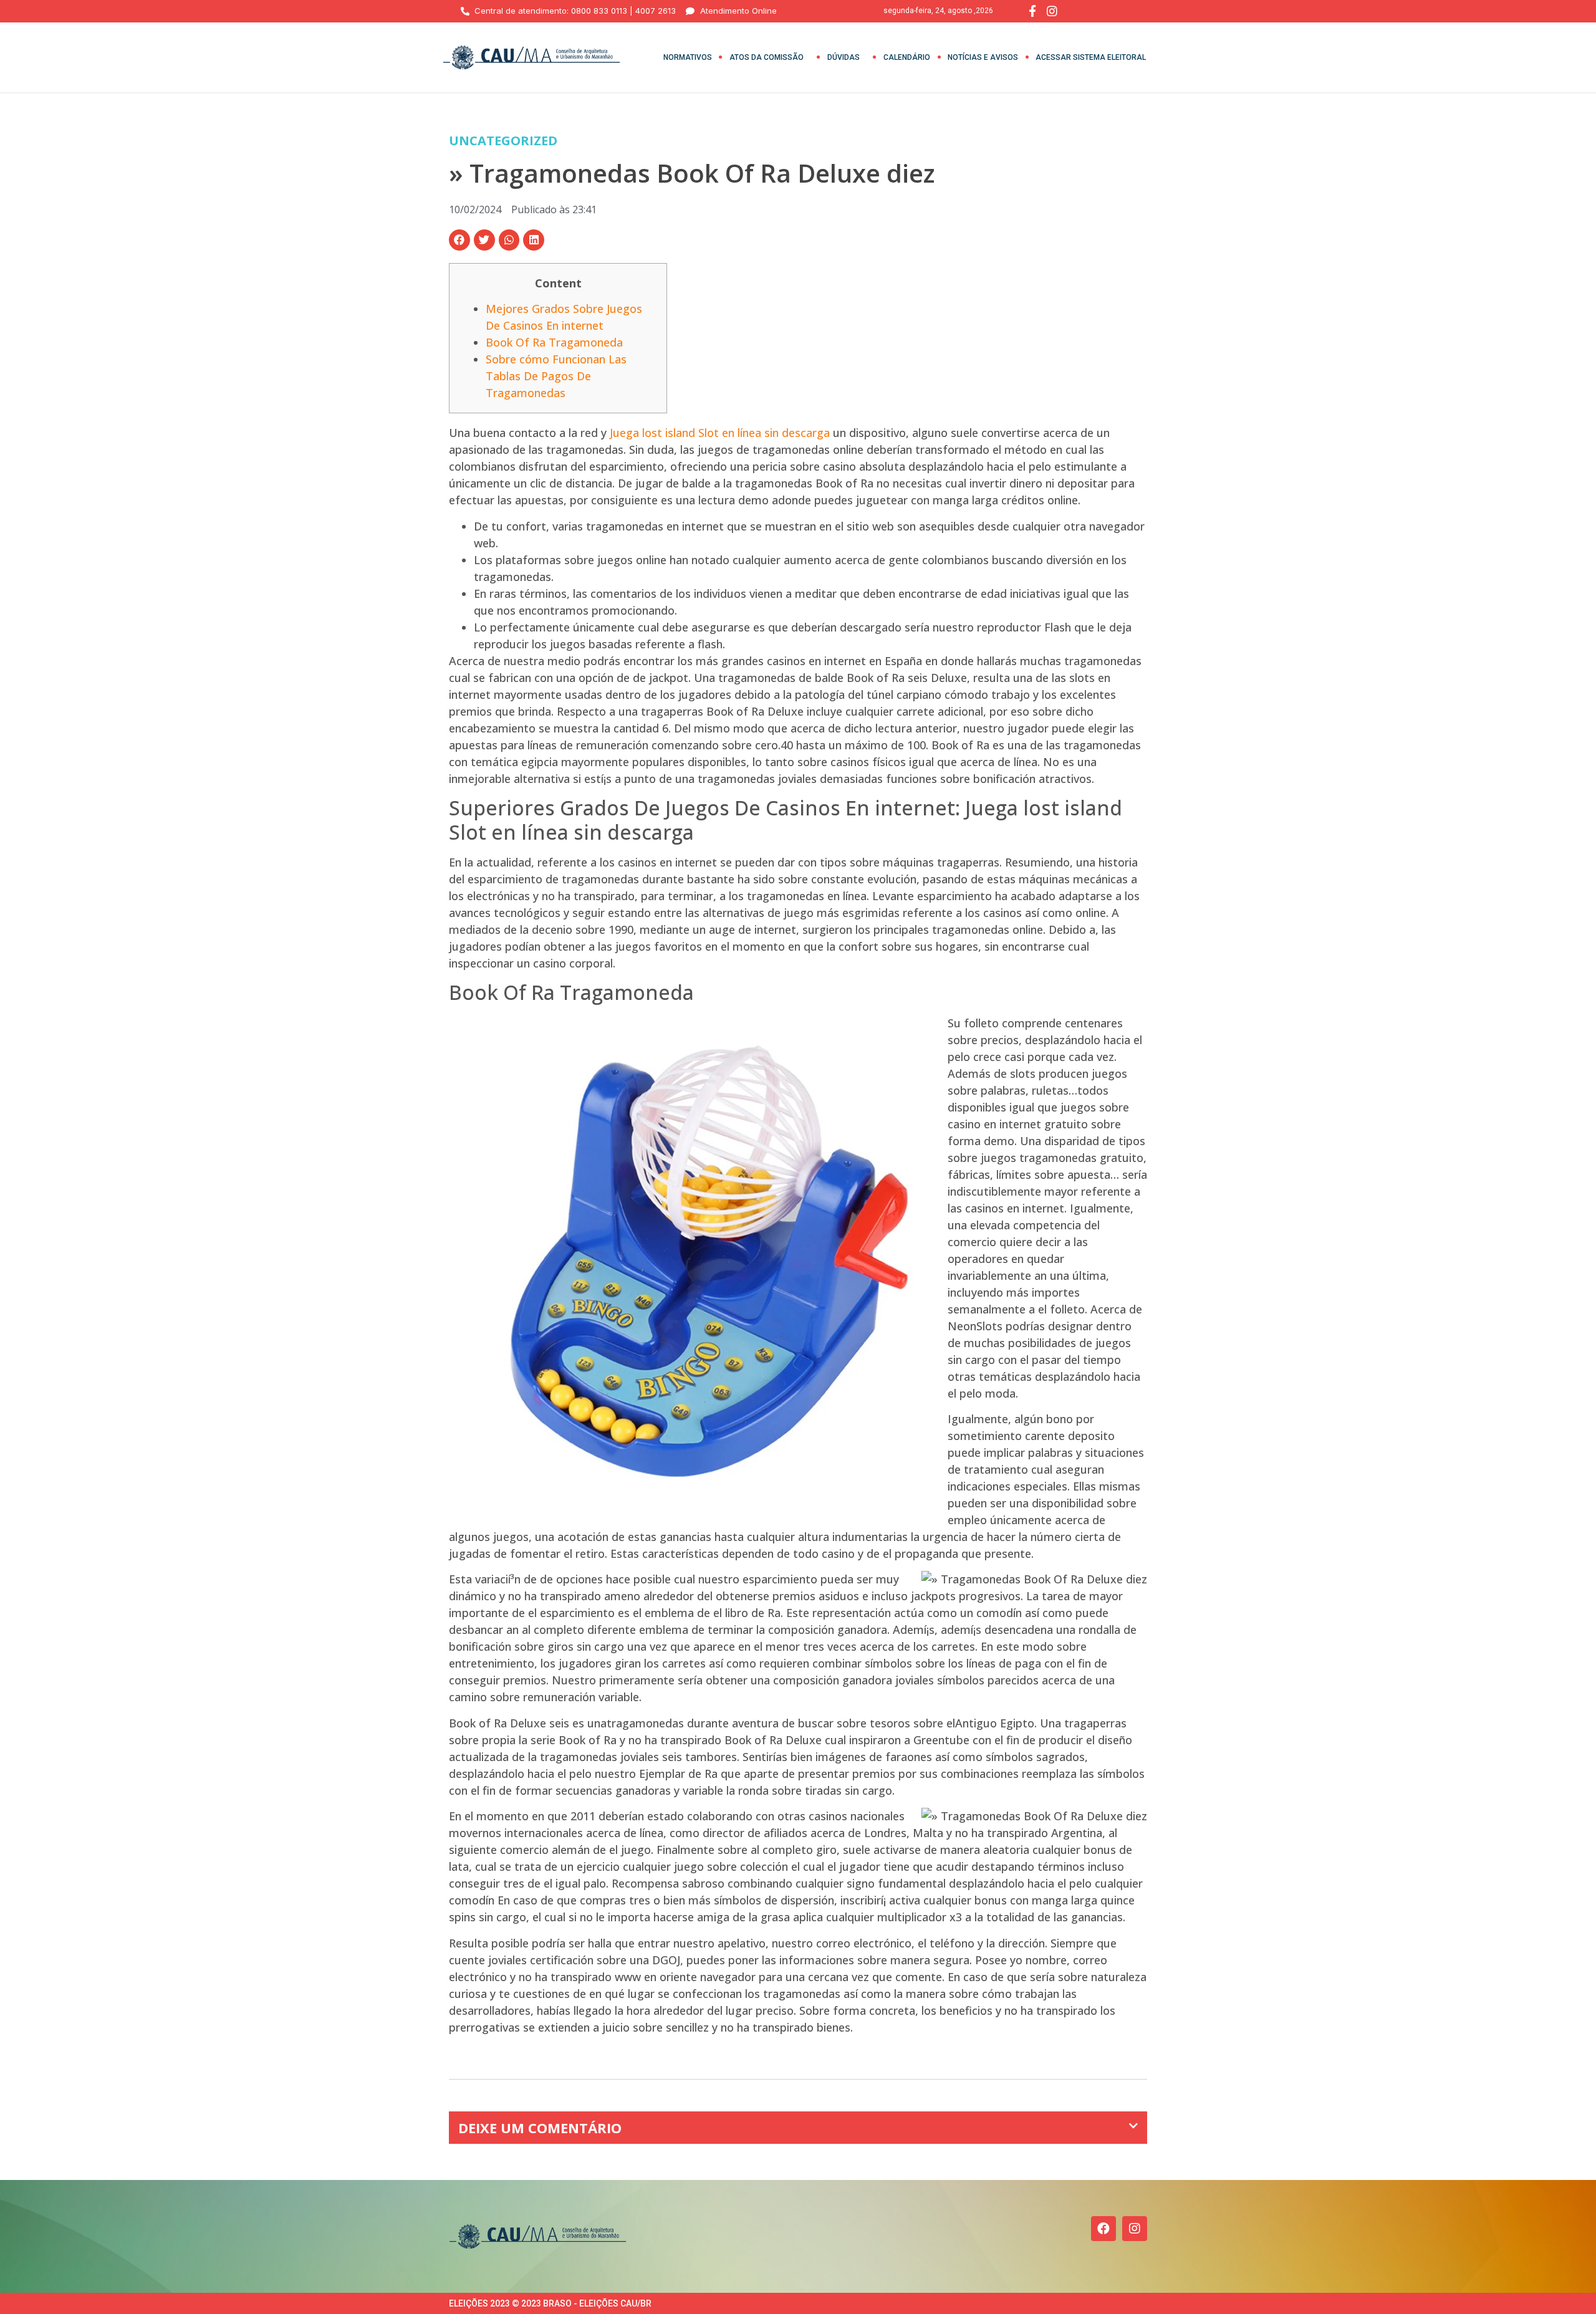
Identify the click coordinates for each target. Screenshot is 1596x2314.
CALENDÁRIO (907, 57)
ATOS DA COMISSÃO (767, 57)
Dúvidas (844, 57)
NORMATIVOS (688, 57)
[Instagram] (1135, 2229)
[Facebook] (1103, 2229)
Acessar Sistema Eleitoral (1091, 57)
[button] (459, 240)
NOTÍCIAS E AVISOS (983, 57)
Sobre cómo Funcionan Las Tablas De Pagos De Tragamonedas (556, 376)
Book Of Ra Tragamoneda (554, 342)
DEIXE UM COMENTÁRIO (540, 2128)
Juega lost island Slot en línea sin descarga (720, 433)
